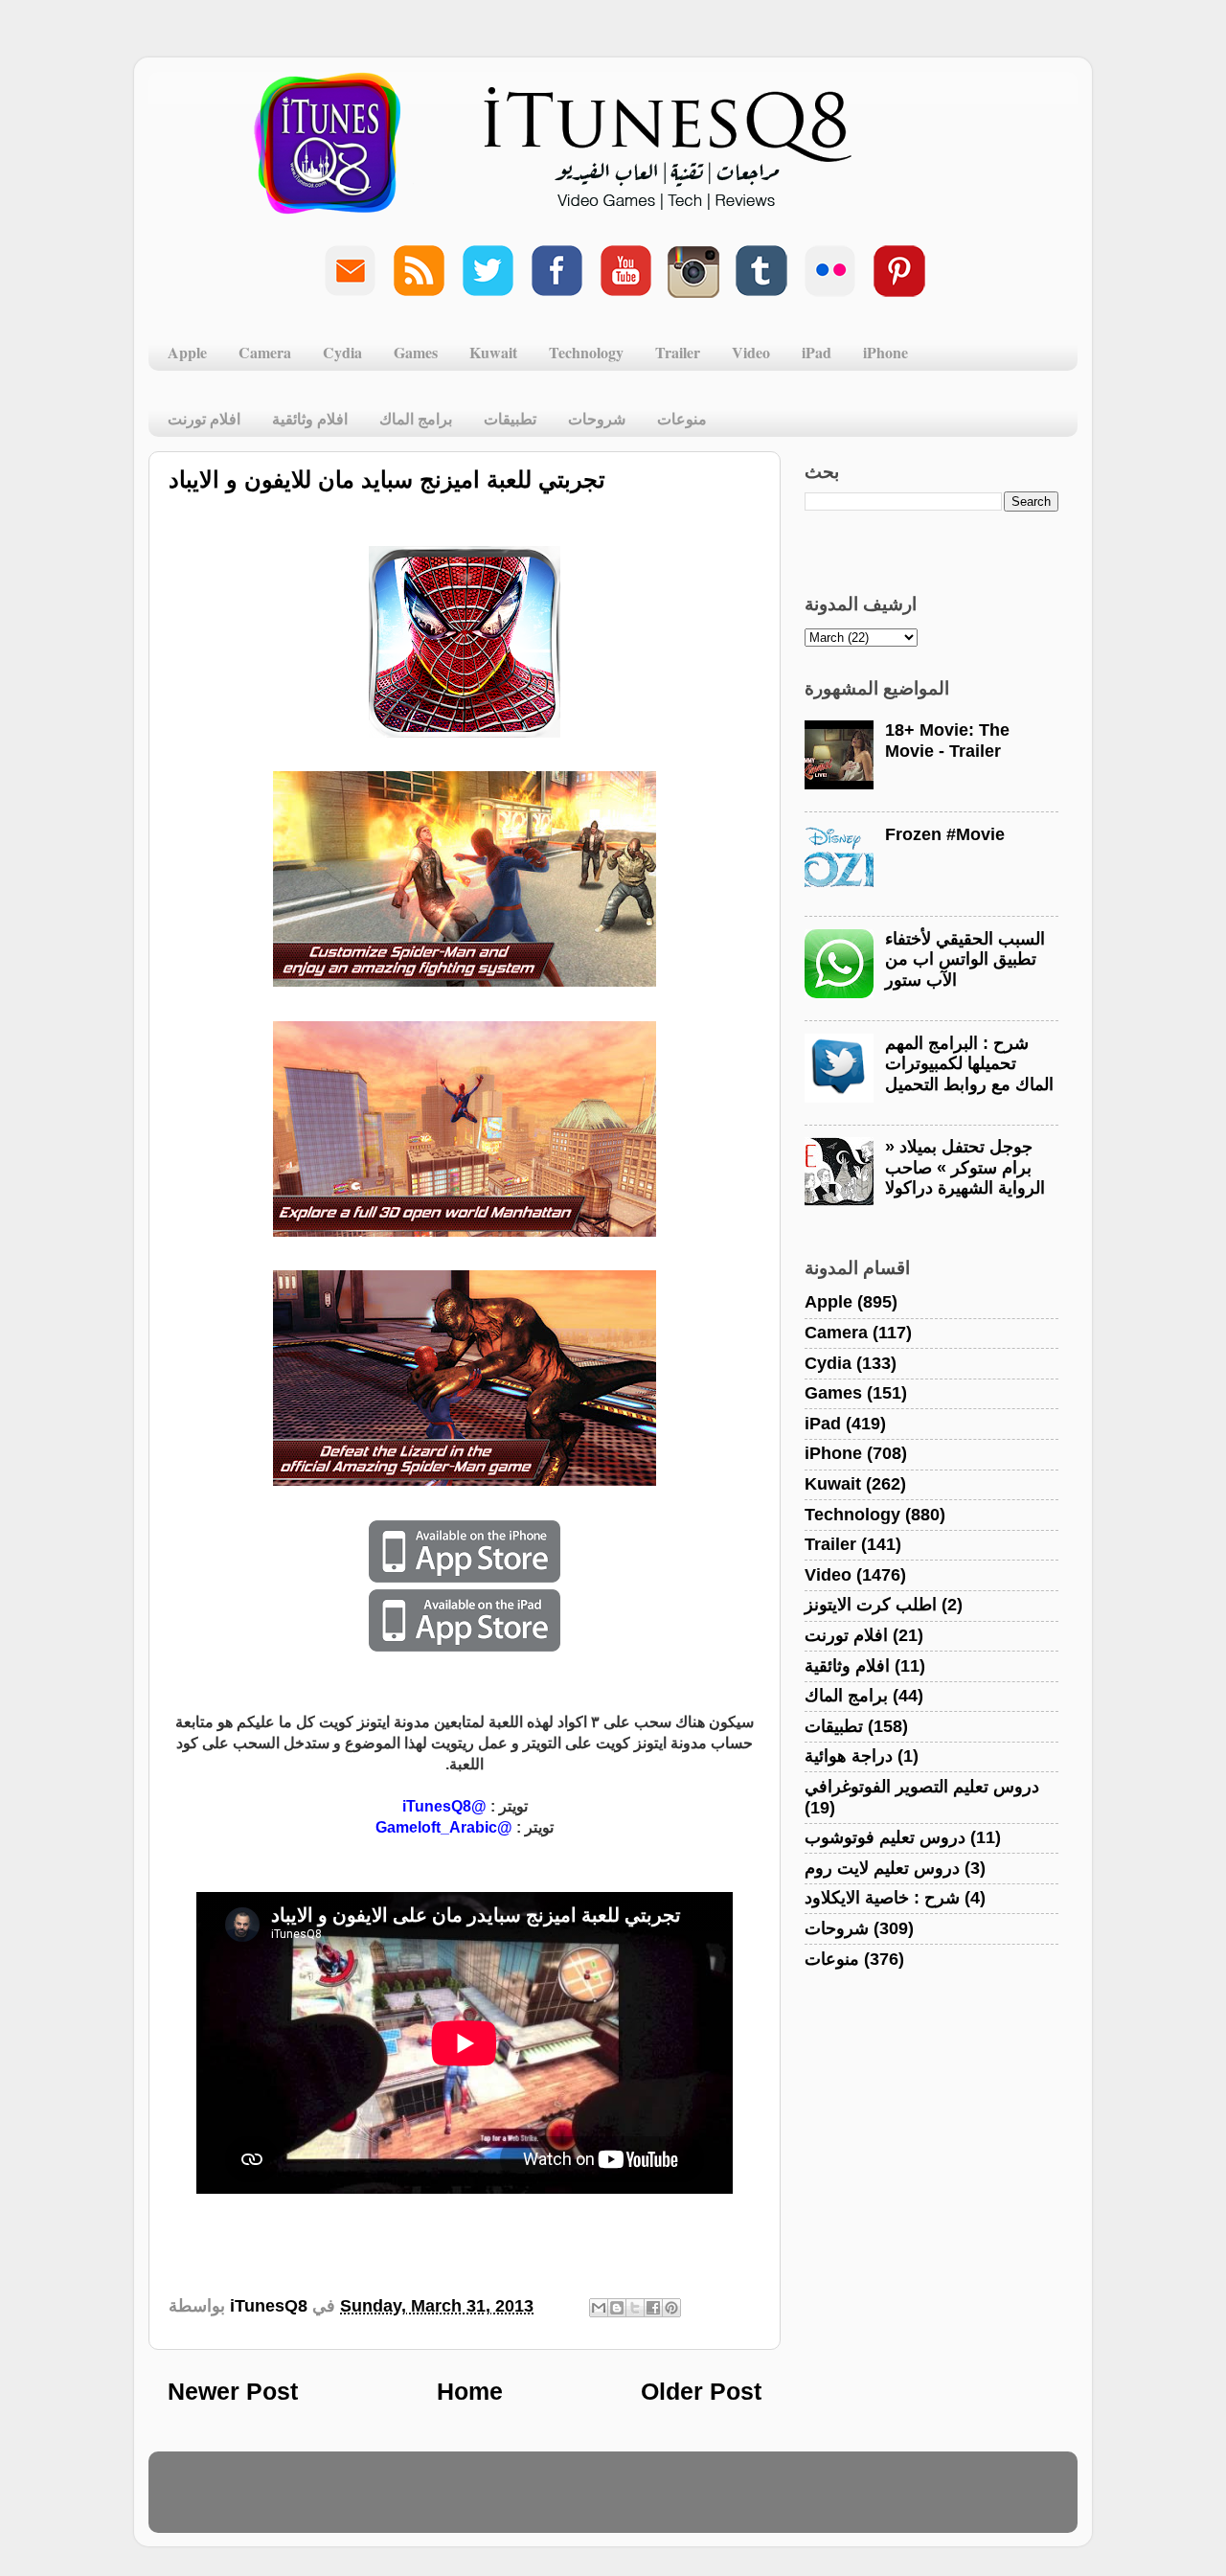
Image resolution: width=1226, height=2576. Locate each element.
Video (751, 352)
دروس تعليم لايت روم (882, 1868)
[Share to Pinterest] (671, 2308)
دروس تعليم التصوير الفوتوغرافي (922, 1787)
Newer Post (233, 2391)
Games (416, 352)
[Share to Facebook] (653, 2308)
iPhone (885, 352)
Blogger (705, 2501)
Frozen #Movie (945, 834)
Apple (187, 352)
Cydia (342, 352)
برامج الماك (416, 418)
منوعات (682, 418)
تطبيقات (510, 418)
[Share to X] (635, 2308)
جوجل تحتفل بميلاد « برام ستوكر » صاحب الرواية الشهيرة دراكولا (965, 1167)
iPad (817, 352)
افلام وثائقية (310, 418)
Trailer (678, 352)
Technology (586, 352)
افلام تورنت (204, 418)
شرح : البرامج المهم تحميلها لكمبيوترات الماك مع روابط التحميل (969, 1064)
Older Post (701, 2391)
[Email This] (599, 2308)
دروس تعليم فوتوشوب (885, 1837)
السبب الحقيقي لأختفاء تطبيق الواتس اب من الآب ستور (965, 959)
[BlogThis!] (617, 2308)
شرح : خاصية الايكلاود (882, 1898)
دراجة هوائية (849, 1756)
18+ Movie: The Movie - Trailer (947, 741)
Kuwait (493, 352)
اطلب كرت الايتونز (871, 1605)
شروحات (597, 418)
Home (470, 2391)
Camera (265, 352)
